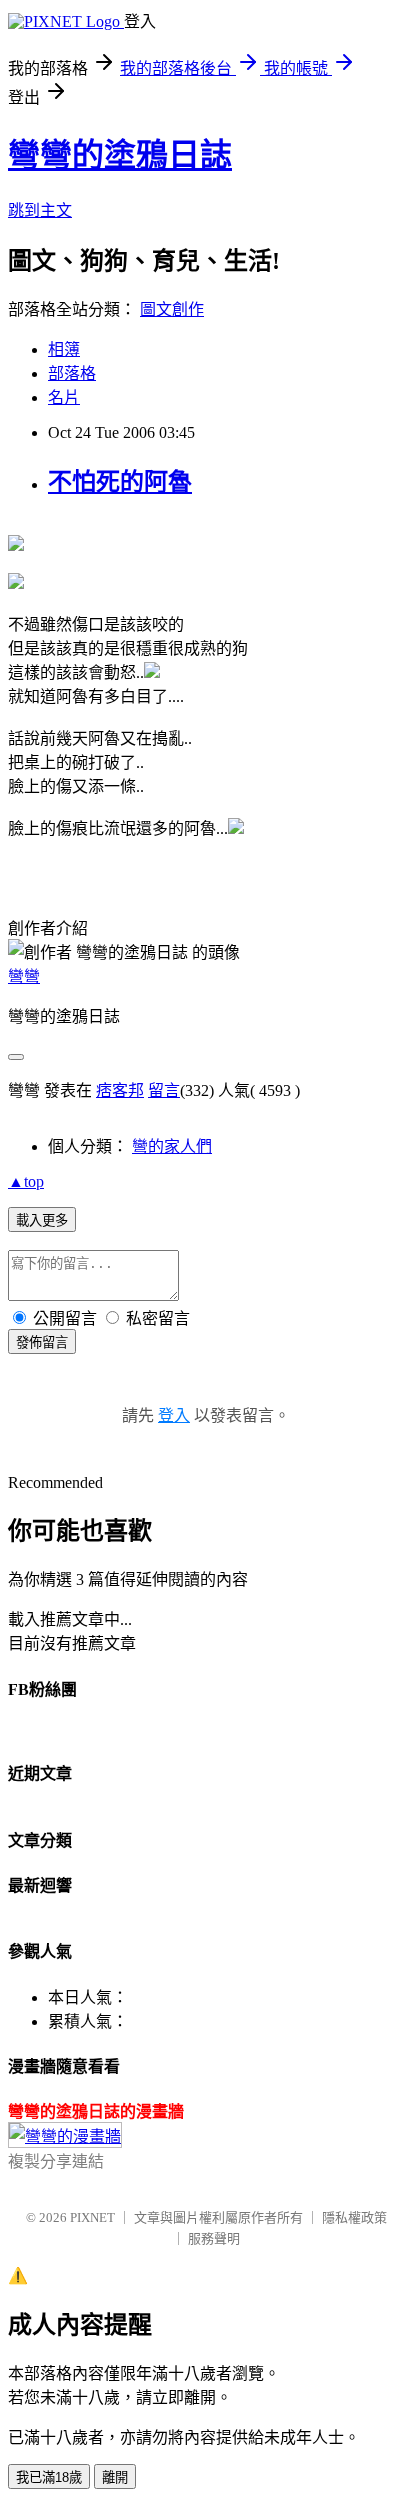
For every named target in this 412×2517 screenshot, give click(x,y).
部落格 (72, 373)
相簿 (64, 349)
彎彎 (24, 976)
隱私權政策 (354, 2217)
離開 (115, 2477)
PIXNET (92, 2217)
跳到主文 (40, 210)
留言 (164, 1090)
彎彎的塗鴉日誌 (120, 155)
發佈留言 (42, 1342)
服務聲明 (214, 2238)
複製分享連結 (56, 2161)
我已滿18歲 (49, 2477)
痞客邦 (120, 1090)
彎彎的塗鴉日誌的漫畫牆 (96, 2111)
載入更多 (42, 1220)
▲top (26, 1181)
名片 (64, 397)
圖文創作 (172, 309)
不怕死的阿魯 (120, 482)
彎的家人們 (172, 1146)
